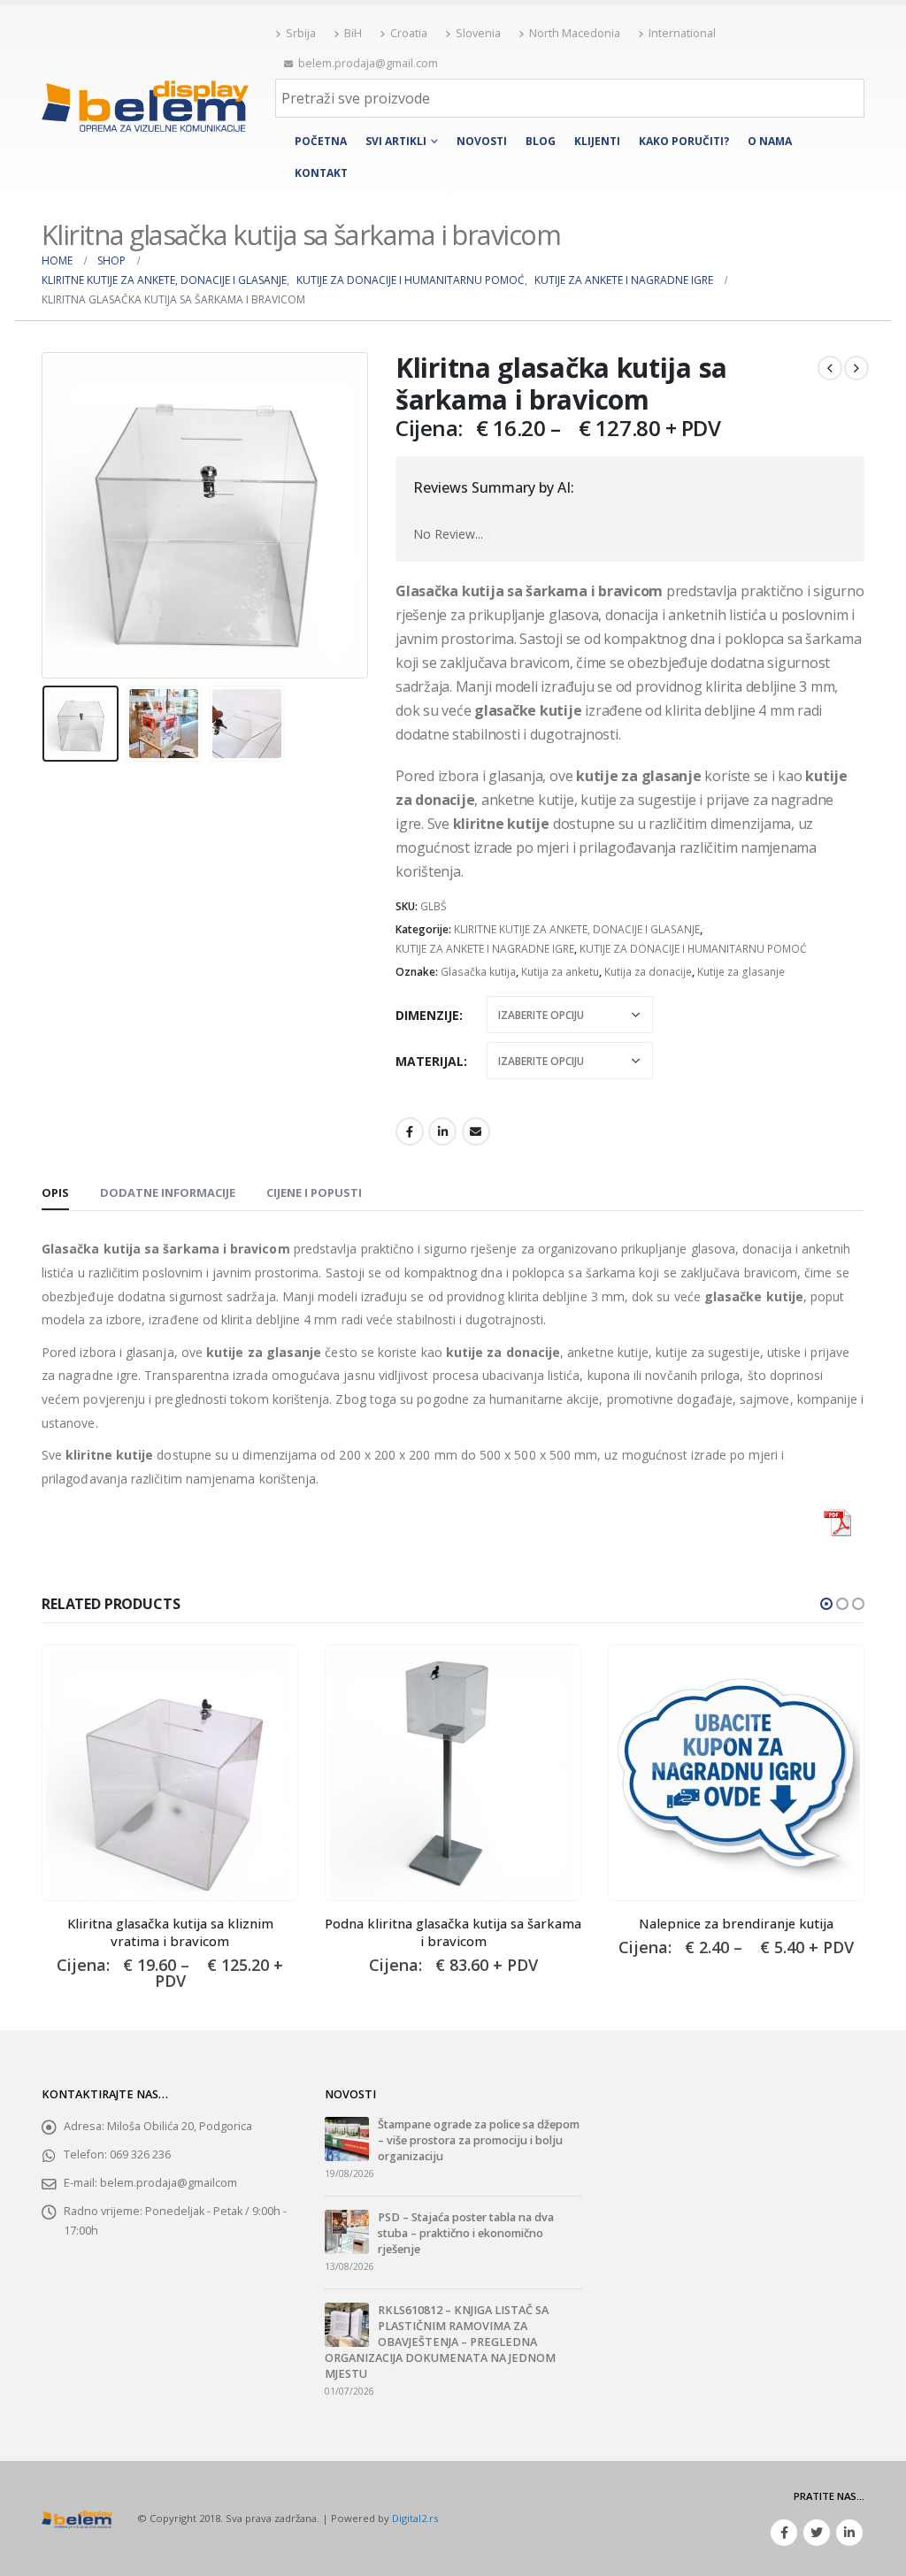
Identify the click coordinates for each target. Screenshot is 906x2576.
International (682, 33)
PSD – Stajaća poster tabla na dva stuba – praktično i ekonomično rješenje (466, 2233)
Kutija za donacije (648, 972)
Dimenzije (427, 1015)
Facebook (410, 1131)
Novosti (482, 141)
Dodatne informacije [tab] (168, 1192)
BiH (353, 33)
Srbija (301, 33)
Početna (321, 141)
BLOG (541, 141)
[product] (170, 1773)
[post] (347, 2138)
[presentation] (46, 516)
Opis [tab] (55, 1192)
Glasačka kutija (478, 972)
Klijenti (597, 141)
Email (476, 1131)
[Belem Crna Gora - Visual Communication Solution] (145, 106)
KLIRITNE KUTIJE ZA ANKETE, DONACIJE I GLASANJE (577, 929)
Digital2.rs (415, 2518)
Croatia (409, 33)
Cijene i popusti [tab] (314, 1192)
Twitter (817, 2533)
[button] (826, 1604)
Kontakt (321, 173)
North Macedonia (575, 33)
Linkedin (849, 2533)
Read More (268, 1675)
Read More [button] (551, 1675)
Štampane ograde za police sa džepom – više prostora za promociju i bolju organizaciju (479, 2140)
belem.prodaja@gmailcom (169, 2183)
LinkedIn (442, 1131)
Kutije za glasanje (741, 972)
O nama (770, 141)
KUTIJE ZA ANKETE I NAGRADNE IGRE (485, 949)
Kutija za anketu (560, 972)
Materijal (430, 1061)
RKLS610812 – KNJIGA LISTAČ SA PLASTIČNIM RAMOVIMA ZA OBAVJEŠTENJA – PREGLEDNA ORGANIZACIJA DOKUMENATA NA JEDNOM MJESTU (440, 2342)
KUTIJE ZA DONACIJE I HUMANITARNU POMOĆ (693, 949)
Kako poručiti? (684, 141)
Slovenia (478, 33)
